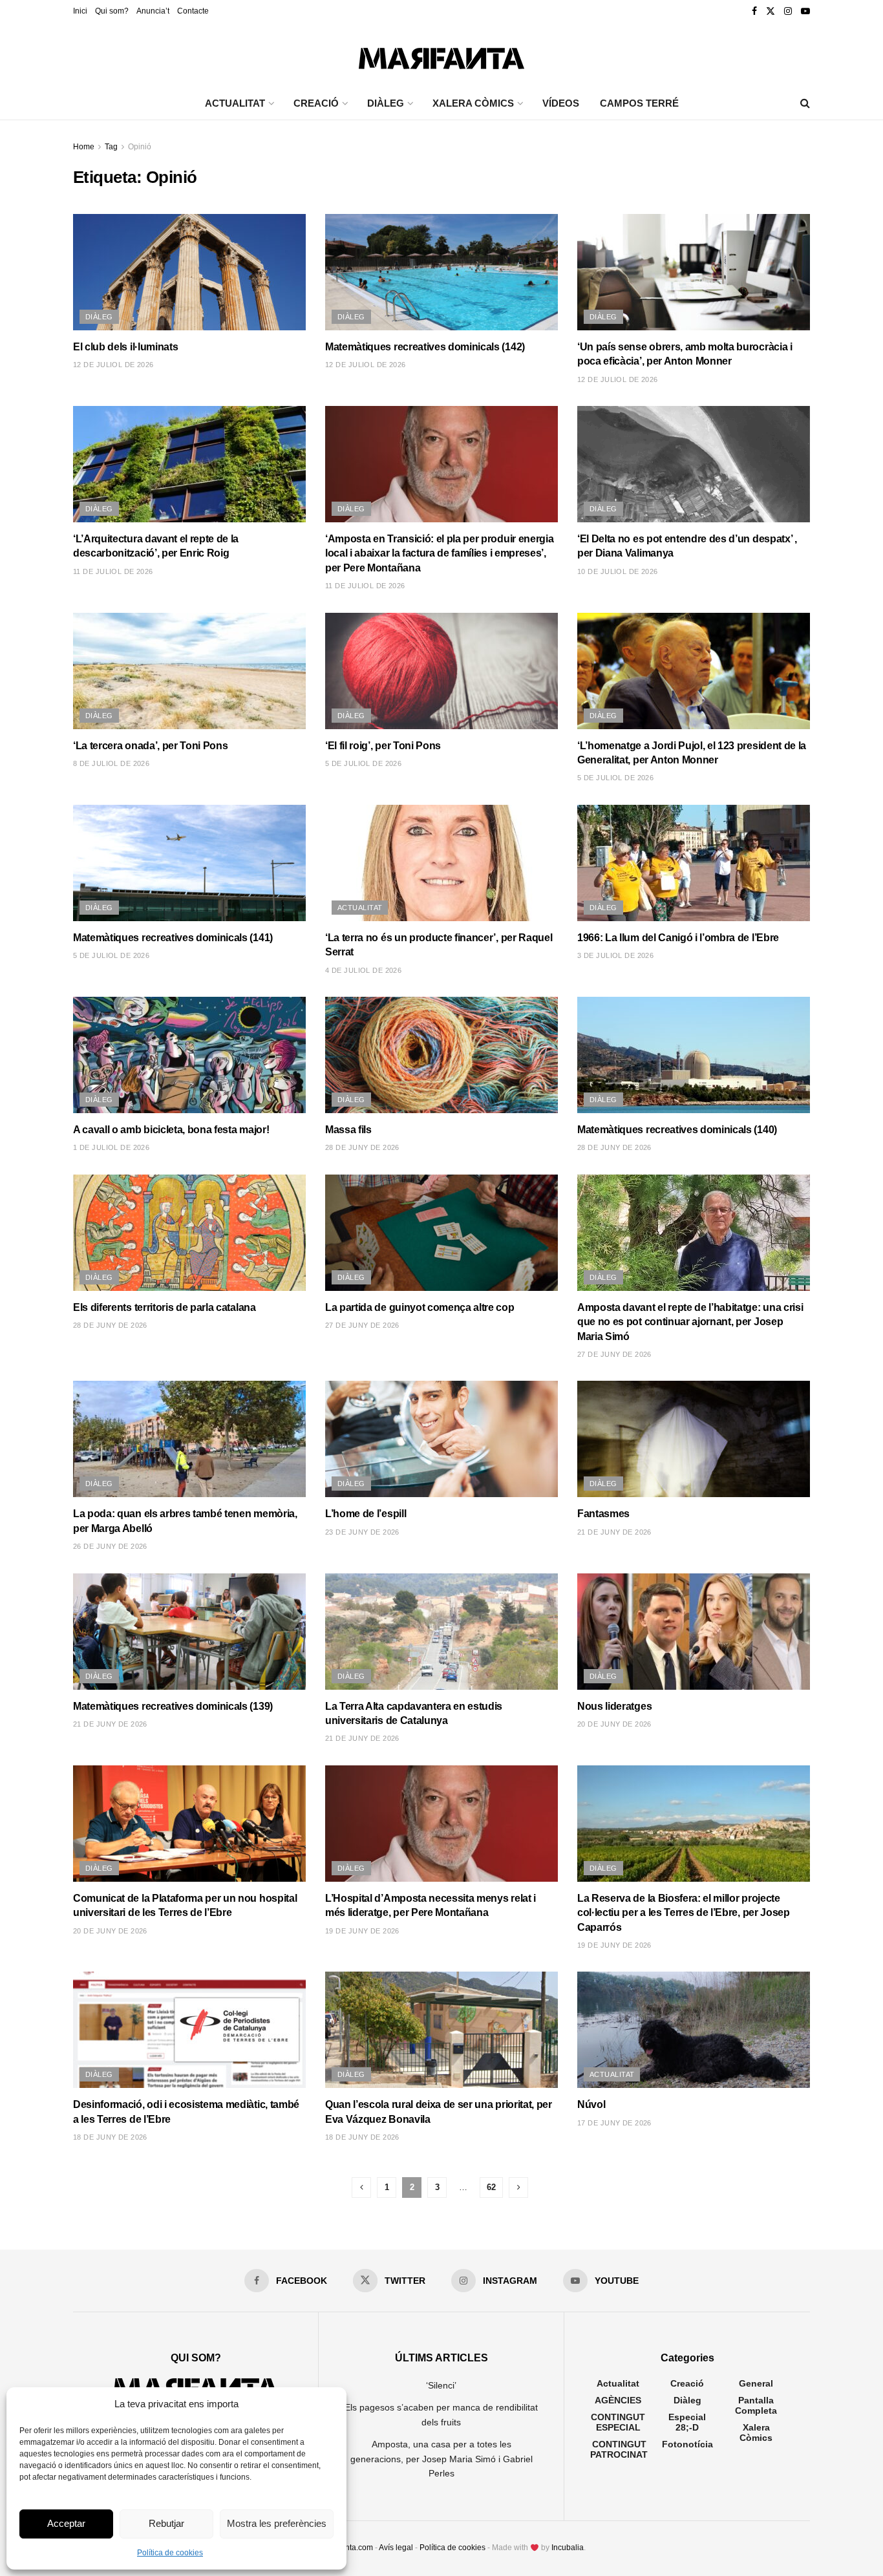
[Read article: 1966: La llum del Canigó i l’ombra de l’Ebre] (694, 863)
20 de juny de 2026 (614, 1724)
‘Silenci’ (441, 2385)
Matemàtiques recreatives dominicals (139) (173, 1706)
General (756, 2383)
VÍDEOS (561, 103)
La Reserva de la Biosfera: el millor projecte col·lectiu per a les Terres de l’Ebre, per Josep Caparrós (684, 1913)
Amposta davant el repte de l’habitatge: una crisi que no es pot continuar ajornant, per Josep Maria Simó (690, 1322)
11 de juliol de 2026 (113, 571)
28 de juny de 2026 (362, 1147)
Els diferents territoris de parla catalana (165, 1307)
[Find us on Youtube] (805, 11)
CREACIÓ (316, 103)
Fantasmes (603, 1514)
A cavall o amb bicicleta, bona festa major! (171, 1130)
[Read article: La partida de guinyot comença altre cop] (441, 1233)
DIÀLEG (386, 103)
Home (84, 147)
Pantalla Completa (756, 2405)
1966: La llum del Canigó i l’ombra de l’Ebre (678, 938)
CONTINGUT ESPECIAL (618, 2422)
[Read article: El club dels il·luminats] (189, 272)
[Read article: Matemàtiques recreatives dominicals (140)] (694, 1055)
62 (491, 2187)
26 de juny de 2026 (110, 1546)
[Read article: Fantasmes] (694, 1439)
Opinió (140, 147)
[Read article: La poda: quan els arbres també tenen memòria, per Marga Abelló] (189, 1439)
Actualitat (360, 908)
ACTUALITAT (235, 103)
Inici (80, 11)
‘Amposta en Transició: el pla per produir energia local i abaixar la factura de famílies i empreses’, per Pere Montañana (439, 553)
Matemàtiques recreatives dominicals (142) (425, 347)
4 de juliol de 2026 (363, 970)
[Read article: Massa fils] (441, 1055)
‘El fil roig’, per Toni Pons (383, 746)
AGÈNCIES (618, 2400)
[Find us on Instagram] (788, 11)
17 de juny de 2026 (614, 2123)
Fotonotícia (687, 2444)
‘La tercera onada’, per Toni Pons (150, 746)
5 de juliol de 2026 (363, 763)
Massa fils (348, 1130)
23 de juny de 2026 (362, 1532)
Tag (111, 147)
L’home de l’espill (366, 1514)
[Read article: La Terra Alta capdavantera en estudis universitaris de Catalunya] (441, 1632)
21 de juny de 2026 (614, 1532)
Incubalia (568, 2548)
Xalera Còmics (473, 103)
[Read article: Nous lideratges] (694, 1632)
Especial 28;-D (687, 2422)
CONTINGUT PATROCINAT (619, 2449)
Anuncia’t (153, 11)
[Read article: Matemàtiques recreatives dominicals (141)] (189, 863)
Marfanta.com (349, 2548)
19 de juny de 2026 (362, 1931)
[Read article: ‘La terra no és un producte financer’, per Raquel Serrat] (441, 863)
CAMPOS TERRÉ (639, 103)
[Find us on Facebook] (754, 11)
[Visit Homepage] (441, 55)
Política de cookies (170, 2553)
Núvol (591, 2104)
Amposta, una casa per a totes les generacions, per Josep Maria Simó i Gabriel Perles (441, 2459)
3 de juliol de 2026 (615, 955)
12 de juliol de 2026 (113, 365)
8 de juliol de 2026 (111, 763)
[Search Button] (805, 103)
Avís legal (396, 2548)
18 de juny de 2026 (110, 2137)
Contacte (193, 11)
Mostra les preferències (277, 2523)
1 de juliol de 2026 (111, 1147)
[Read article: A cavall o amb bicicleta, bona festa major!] (189, 1055)
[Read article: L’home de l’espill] (441, 1439)
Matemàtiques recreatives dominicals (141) (173, 938)
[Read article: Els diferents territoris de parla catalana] (189, 1233)
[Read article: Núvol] (694, 2030)
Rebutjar (166, 2523)
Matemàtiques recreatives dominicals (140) (677, 1130)
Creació (687, 2383)
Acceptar (66, 2523)
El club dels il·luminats (125, 347)
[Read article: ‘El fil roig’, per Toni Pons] (441, 671)
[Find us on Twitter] (771, 11)
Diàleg (99, 317)
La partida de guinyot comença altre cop (420, 1307)
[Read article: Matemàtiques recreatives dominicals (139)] (189, 1632)
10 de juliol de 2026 (618, 571)
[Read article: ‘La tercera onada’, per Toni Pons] (189, 671)
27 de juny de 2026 (362, 1325)
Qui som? (112, 11)
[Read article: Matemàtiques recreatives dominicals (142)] (441, 272)
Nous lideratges (614, 1706)
